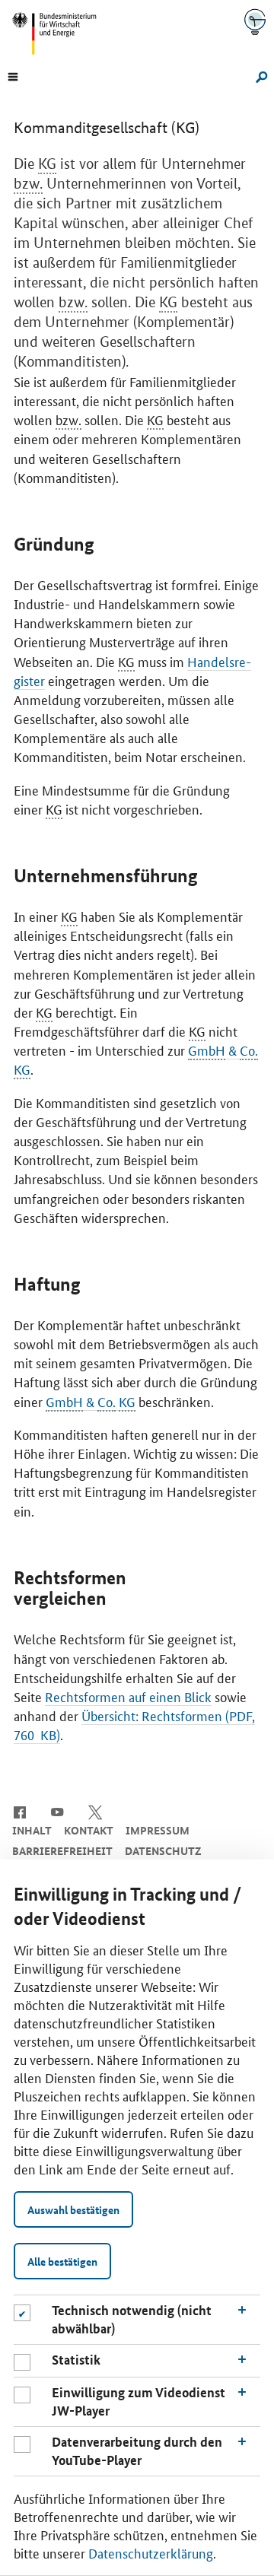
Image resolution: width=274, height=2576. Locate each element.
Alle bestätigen (62, 2261)
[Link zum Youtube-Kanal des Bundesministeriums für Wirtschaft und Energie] (57, 1811)
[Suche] (259, 75)
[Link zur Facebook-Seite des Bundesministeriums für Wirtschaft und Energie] (19, 1811)
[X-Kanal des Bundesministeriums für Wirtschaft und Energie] (96, 1811)
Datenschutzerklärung (151, 2552)
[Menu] (13, 75)
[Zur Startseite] (255, 22)
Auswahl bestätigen (73, 2209)
